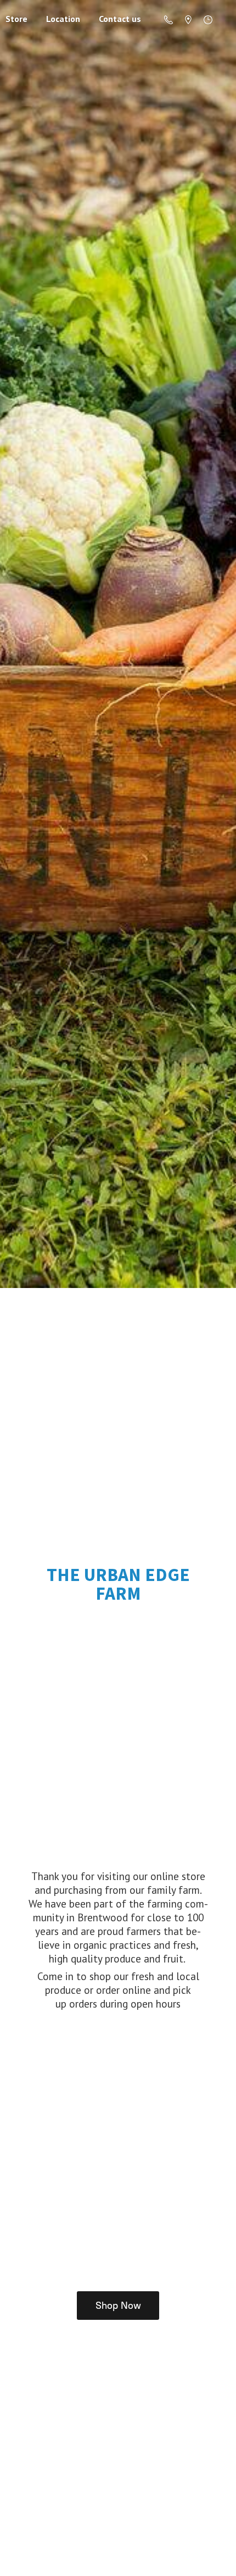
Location (63, 19)
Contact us (120, 19)
